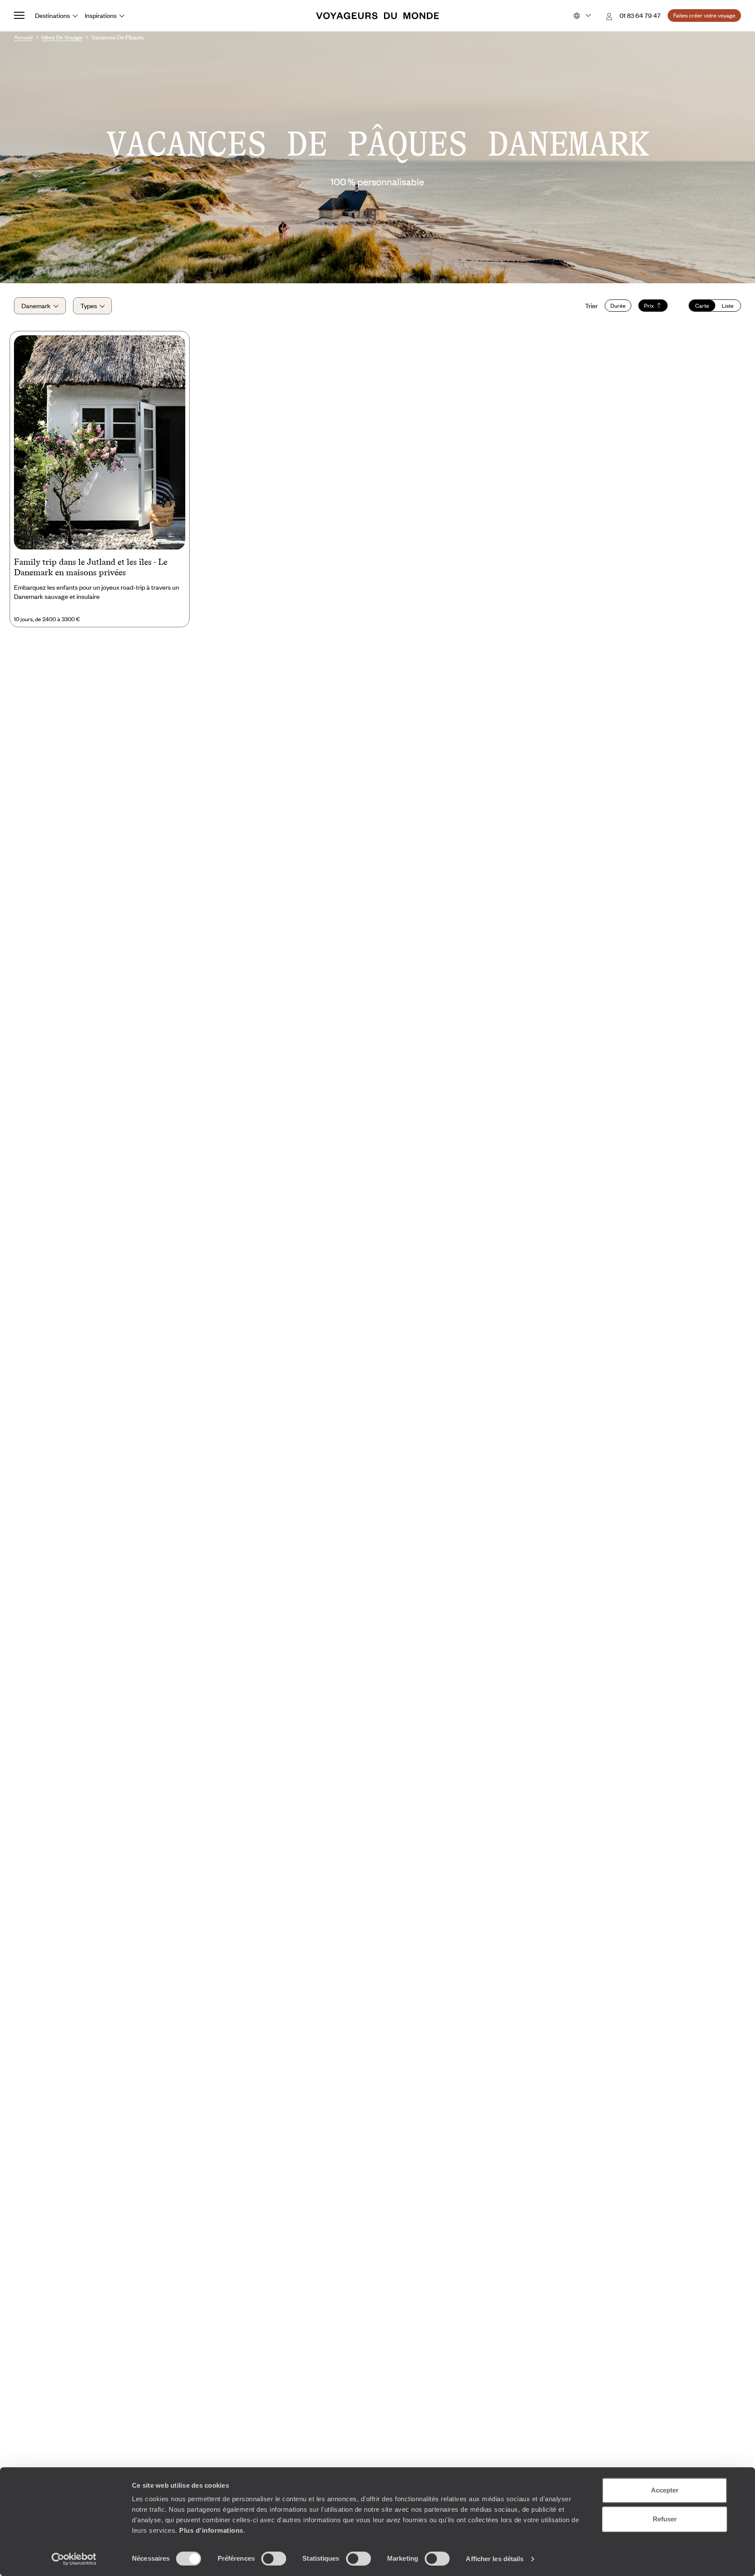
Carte (702, 306)
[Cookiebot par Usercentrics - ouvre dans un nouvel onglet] (74, 2559)
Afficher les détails (495, 2559)
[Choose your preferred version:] (581, 16)
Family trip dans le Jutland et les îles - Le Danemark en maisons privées (91, 567)
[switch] (274, 2559)
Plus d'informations (211, 2530)
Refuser (665, 2519)
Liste (728, 306)
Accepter (665, 2490)
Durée (618, 306)
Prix (649, 306)
